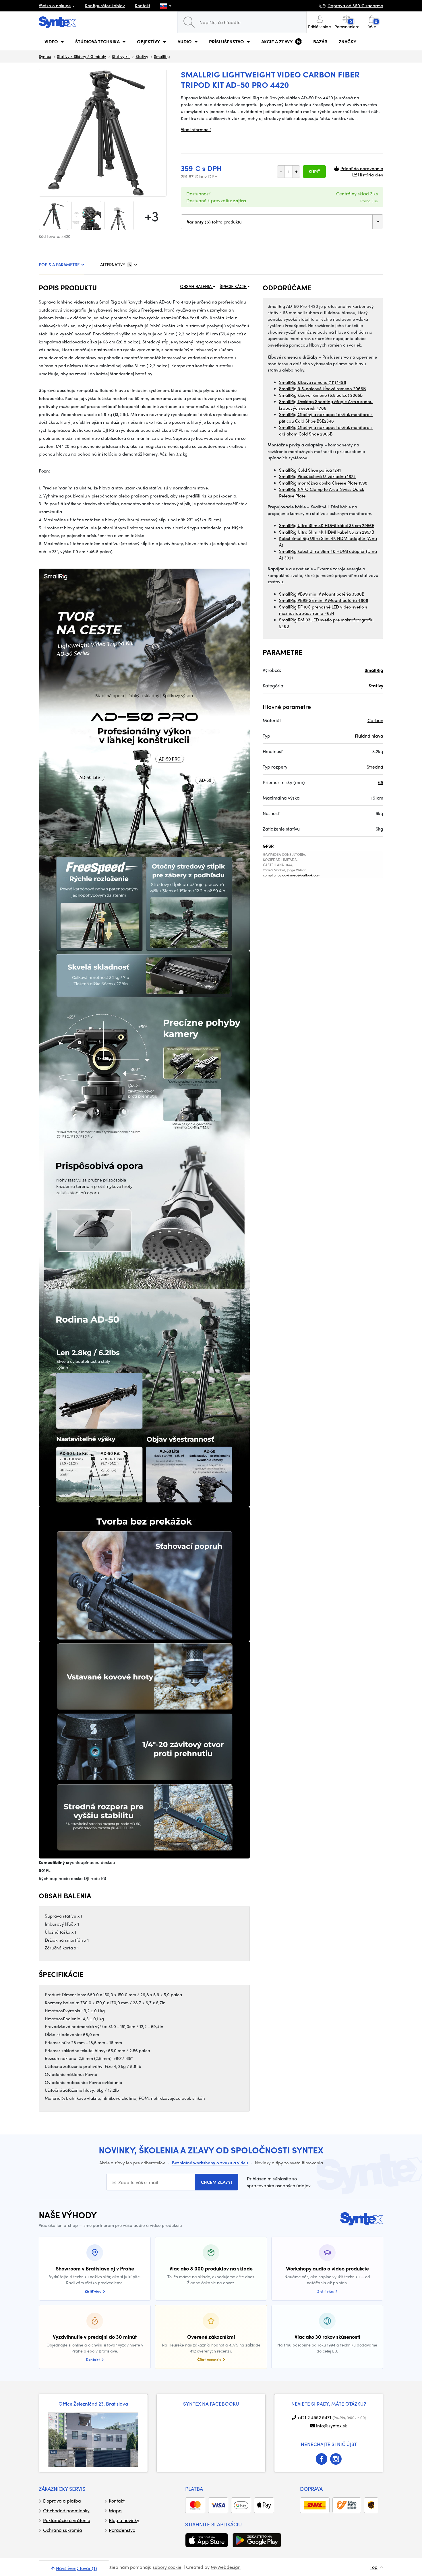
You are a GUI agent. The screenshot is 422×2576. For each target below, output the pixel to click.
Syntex (45, 56)
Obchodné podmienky (66, 2510)
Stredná (375, 767)
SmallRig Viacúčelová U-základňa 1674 (317, 476)
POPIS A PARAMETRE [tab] (59, 265)
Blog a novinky (124, 2520)
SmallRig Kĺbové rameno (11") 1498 (313, 382)
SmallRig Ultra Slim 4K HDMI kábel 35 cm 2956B (327, 525)
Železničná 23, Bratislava (101, 2404)
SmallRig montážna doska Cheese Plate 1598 (323, 483)
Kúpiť (314, 172)
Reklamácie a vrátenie (67, 2520)
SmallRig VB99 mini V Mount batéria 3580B (322, 594)
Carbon (375, 720)
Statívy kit (121, 56)
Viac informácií (196, 129)
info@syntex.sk (332, 2426)
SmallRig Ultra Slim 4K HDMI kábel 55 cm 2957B (327, 532)
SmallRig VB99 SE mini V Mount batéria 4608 (324, 600)
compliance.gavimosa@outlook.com (292, 875)
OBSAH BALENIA (196, 286)
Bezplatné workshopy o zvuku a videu (210, 2163)
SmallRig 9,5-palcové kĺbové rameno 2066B (322, 388)
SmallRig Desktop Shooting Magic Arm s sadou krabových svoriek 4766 (326, 405)
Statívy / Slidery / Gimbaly (81, 56)
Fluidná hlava (369, 736)
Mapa (115, 2510)
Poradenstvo (122, 2530)
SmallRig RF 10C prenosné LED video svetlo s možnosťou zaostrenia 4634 (323, 610)
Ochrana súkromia (63, 2530)
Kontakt (143, 5)
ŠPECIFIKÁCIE (233, 286)
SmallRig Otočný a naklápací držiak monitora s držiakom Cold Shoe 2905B (326, 430)
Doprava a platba (62, 2501)
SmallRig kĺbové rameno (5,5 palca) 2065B (321, 395)
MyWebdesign (226, 2567)
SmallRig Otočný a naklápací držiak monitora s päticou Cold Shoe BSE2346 (326, 418)
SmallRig (162, 56)
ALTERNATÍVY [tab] (116, 265)
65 (381, 782)
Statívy (142, 56)
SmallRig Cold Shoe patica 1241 (310, 470)
